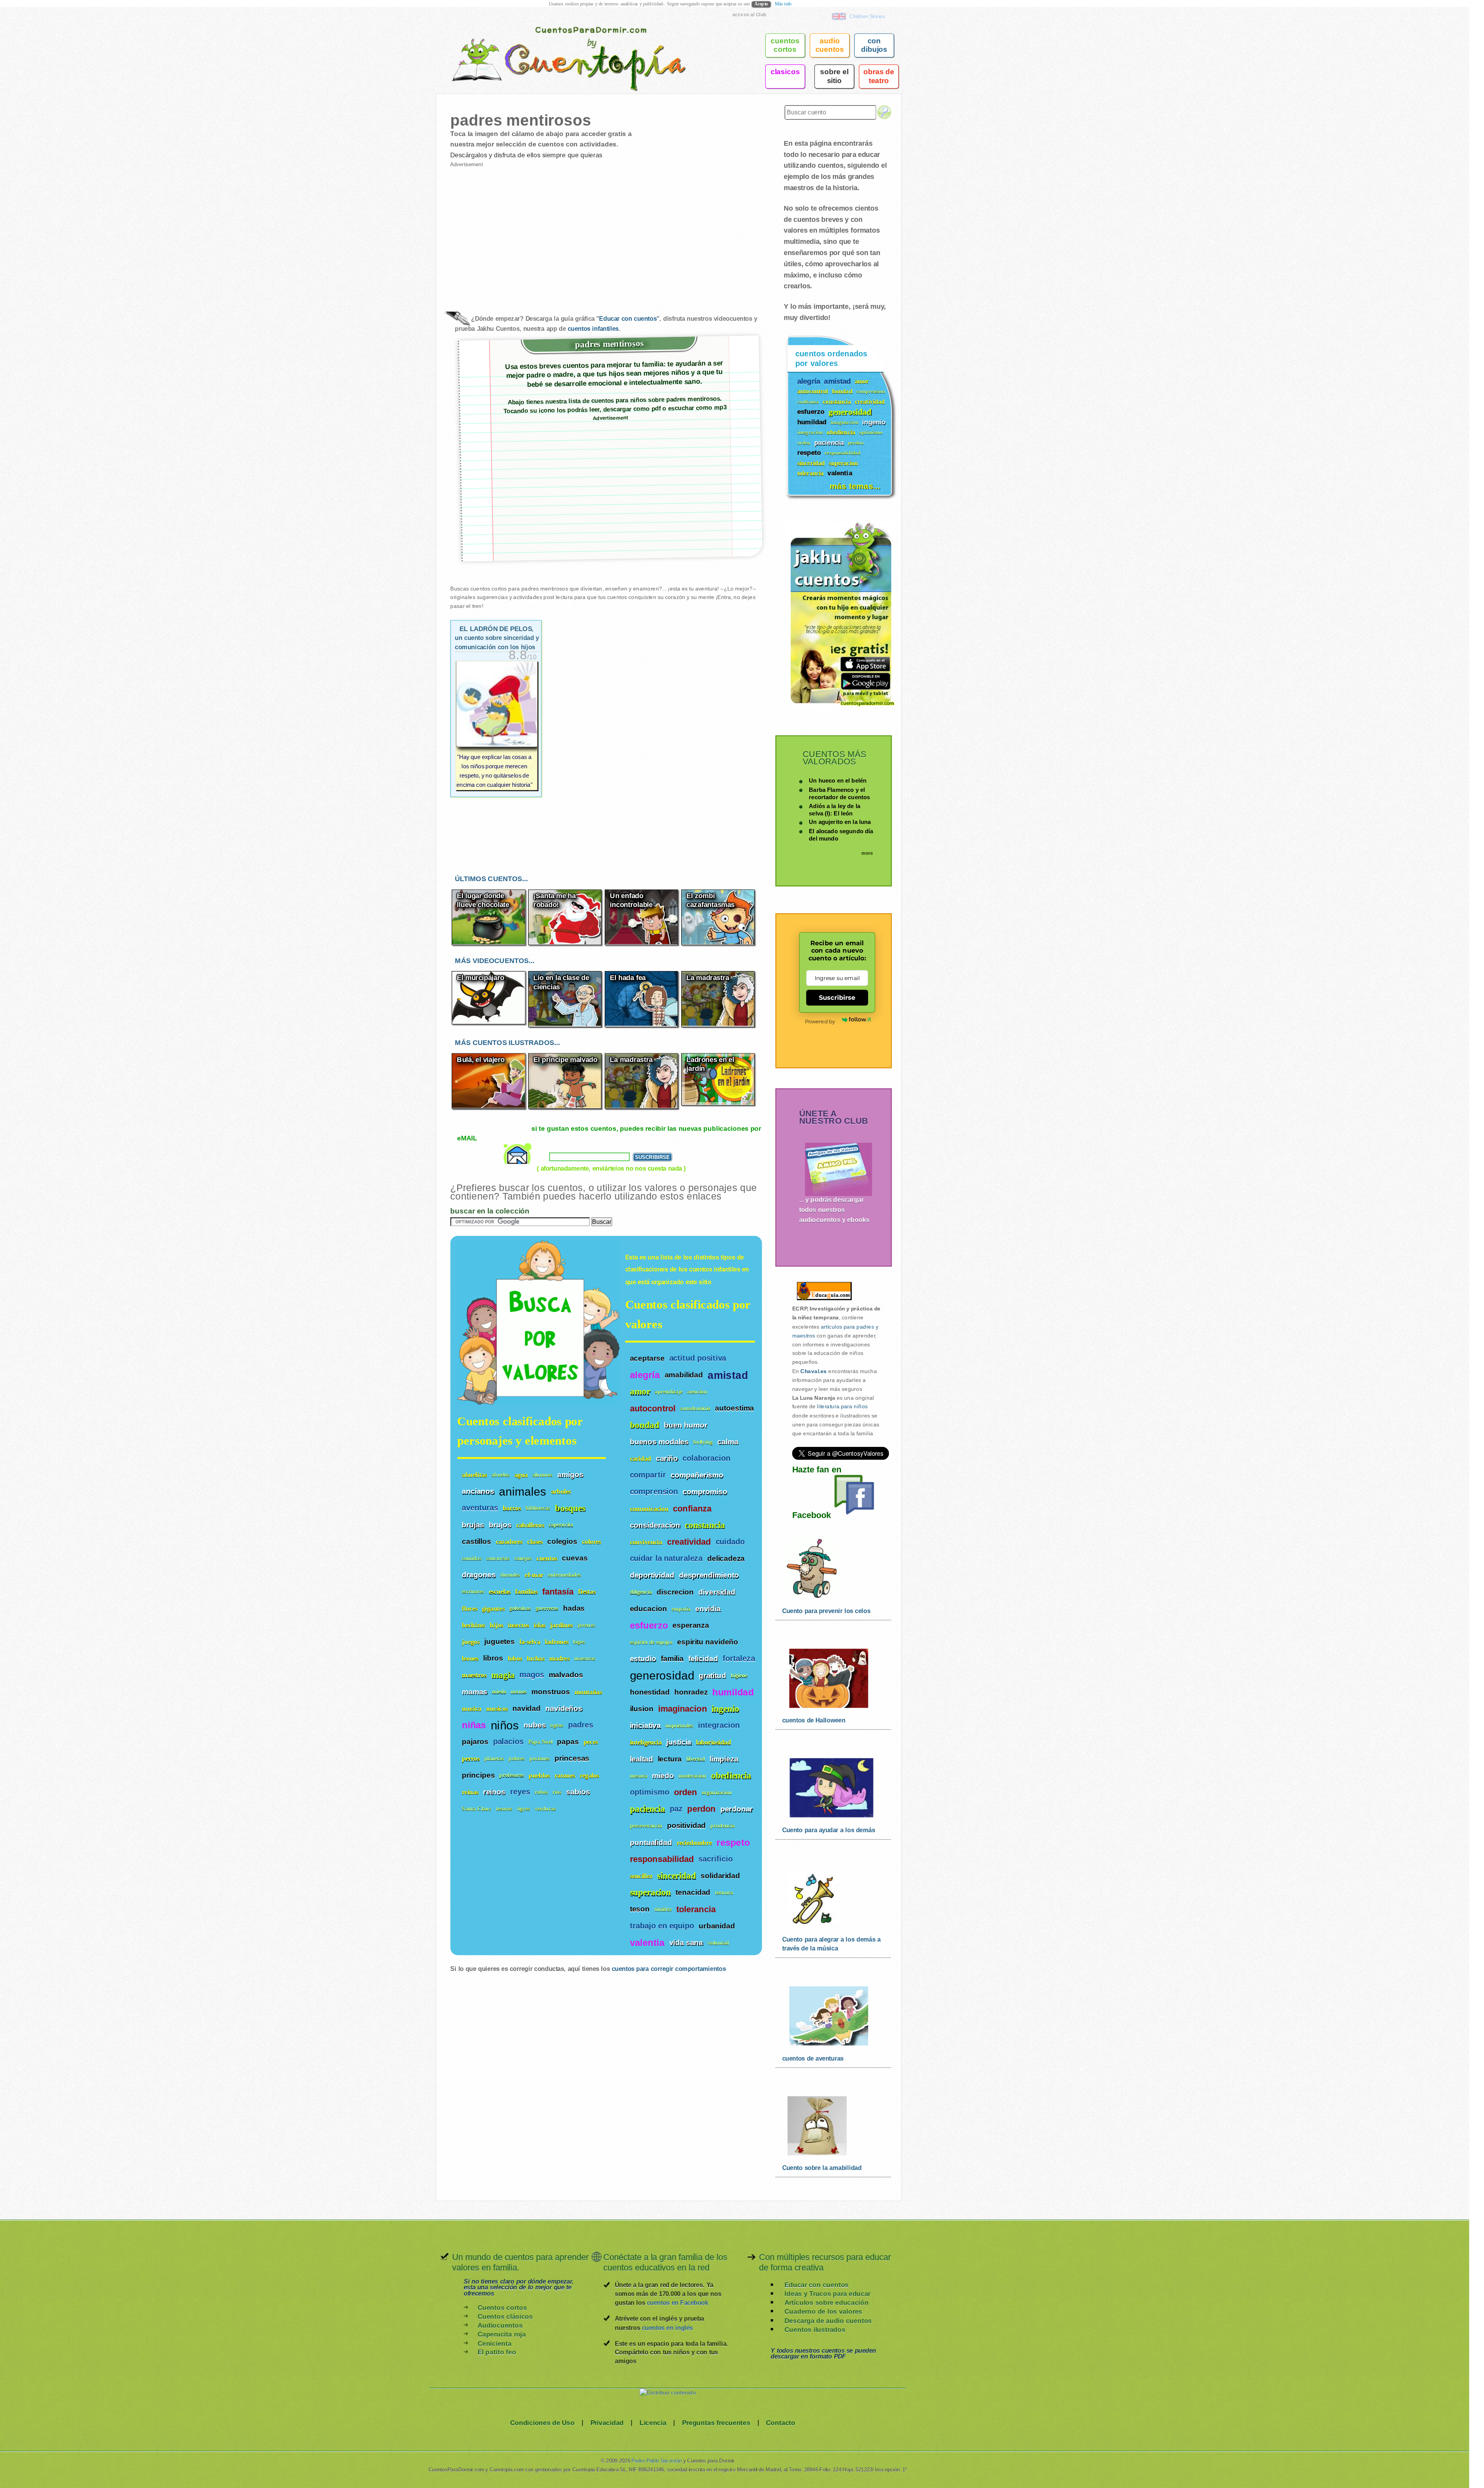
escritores (473, 1592)
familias (526, 1592)
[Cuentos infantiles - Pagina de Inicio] (558, 44)
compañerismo (697, 1475)
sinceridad (676, 1876)
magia (503, 1675)
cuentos (547, 1558)
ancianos (478, 1491)
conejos (523, 1558)
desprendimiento (709, 1575)
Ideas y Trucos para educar (827, 2294)
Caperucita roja (502, 2334)
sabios (578, 1792)
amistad (728, 1375)
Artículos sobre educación (826, 2303)
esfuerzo (649, 1625)
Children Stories (867, 16)
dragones (479, 1575)
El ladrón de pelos (497, 638)
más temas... (855, 486)
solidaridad (720, 1876)
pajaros (475, 1742)
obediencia (731, 1776)
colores (591, 1541)
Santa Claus (477, 1809)
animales (522, 1491)
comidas (471, 1558)
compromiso (705, 1492)
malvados (566, 1675)
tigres (524, 1809)
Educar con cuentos (628, 319)
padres (581, 1725)
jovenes (586, 1625)
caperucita (561, 1525)
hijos (496, 1625)
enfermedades (564, 1575)
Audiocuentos (500, 2325)
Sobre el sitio (834, 76)
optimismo (650, 1792)
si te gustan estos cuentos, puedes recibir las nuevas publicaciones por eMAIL (609, 1133)
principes (478, 1775)
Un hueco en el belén (838, 780)
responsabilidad (662, 1859)
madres (559, 1658)
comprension (654, 1492)
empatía (681, 1609)
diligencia (641, 1592)
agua (521, 1475)
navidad (527, 1708)
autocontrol (653, 1409)
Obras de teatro (879, 76)
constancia (705, 1525)
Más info (783, 4)
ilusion (642, 1709)
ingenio (725, 1709)
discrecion (675, 1592)
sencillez (641, 1876)
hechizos (473, 1625)
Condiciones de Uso (542, 2422)
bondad (645, 1425)
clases (535, 1541)
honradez (691, 1692)
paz (676, 1809)
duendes (511, 1575)
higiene (739, 1676)
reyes (520, 1792)
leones (470, 1658)
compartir (648, 1475)
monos (519, 1692)
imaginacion (682, 1709)
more (867, 853)
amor (640, 1391)
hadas (574, 1608)
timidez (663, 1909)
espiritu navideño (708, 1642)
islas (539, 1625)
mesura (639, 1776)
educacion (648, 1608)
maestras (585, 1658)
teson (640, 1909)
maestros (474, 1675)
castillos (477, 1541)
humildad (733, 1692)
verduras (545, 1809)
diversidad (717, 1592)
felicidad (703, 1659)
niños (505, 1725)
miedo (663, 1775)
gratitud (712, 1675)
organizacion (717, 1793)
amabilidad (684, 1375)
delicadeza (726, 1559)
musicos (497, 1708)
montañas (588, 1692)
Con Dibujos (874, 45)
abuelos (501, 1475)
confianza (692, 1509)
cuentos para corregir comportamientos (669, 1969)
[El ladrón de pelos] (497, 726)
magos (532, 1675)
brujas (473, 1525)
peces (591, 1742)
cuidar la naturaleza (666, 1559)
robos (542, 1792)
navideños (564, 1708)
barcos (512, 1508)
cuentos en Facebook (677, 2303)
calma (728, 1441)
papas (568, 1742)
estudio (643, 1659)
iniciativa (645, 1726)
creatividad (689, 1542)
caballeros (530, 1525)
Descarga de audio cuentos (828, 2320)
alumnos (543, 1475)
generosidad (662, 1675)
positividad (687, 1826)
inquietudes (679, 1726)
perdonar (737, 1809)
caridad (641, 1459)
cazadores (509, 1541)
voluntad (718, 1943)
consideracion (655, 1525)
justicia (679, 1742)
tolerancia (696, 1909)
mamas (475, 1692)
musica (471, 1708)
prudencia (722, 1826)
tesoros (504, 1809)
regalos (589, 1775)
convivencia (646, 1542)
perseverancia (646, 1826)
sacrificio (716, 1859)
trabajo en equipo (662, 1926)
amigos (570, 1474)
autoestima (734, 1408)
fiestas (587, 1592)
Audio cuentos (830, 45)
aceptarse (647, 1358)
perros (471, 1759)
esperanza (691, 1625)
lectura (670, 1759)
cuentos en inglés (667, 2328)
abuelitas (474, 1475)
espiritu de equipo (651, 1642)
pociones (540, 1759)
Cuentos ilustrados (815, 2329)
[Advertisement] (528, 233)
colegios (562, 1541)
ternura (724, 1893)
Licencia (653, 2422)
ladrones (557, 1642)
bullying (703, 1442)
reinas (470, 1792)
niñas (474, 1725)
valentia (647, 1943)
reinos (494, 1792)
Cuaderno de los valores (823, 2312)
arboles (561, 1492)
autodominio (695, 1408)
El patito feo (497, 2352)
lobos (515, 1658)
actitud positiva (698, 1358)
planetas (494, 1759)
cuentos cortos (785, 45)
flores (470, 1608)
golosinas (520, 1608)
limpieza (724, 1759)
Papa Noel (540, 1742)
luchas (536, 1658)
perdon (701, 1809)
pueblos (539, 1775)
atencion (697, 1392)
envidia (708, 1608)
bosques (570, 1508)
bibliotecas (538, 1508)
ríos (557, 1792)
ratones (565, 1775)
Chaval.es (813, 1371)
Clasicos (785, 71)
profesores (512, 1775)
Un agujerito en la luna (840, 822)
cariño (667, 1458)
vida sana (686, 1942)
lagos (579, 1642)
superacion (651, 1892)
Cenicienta (495, 2343)
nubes (535, 1725)
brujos (500, 1525)
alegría (645, 1375)
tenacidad (693, 1892)
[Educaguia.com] (822, 1300)
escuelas (500, 1592)
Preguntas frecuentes (716, 2422)
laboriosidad (713, 1742)
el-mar (534, 1575)
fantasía (558, 1592)
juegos (471, 1642)
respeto (733, 1843)
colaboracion (706, 1458)
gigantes (493, 1608)
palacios (508, 1742)
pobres (517, 1759)
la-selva (530, 1642)
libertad (696, 1759)
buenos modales (659, 1441)
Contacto (781, 2422)
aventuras (480, 1508)
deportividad (652, 1575)
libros (493, 1658)
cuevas (575, 1558)
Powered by (820, 1021)
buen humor (686, 1425)
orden (686, 1792)
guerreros (547, 1608)
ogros (557, 1725)
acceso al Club (749, 14)
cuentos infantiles (593, 328)
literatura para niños (842, 1407)
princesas (572, 1758)
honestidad (650, 1692)
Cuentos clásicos (505, 2317)
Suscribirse (837, 997)
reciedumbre (694, 1842)
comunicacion (649, 1509)
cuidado (730, 1542)
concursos (498, 1558)
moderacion (693, 1776)
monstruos (551, 1692)
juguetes (499, 1641)
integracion (719, 1726)
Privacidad (607, 2422)
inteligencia (646, 1742)
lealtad (642, 1759)
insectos (518, 1625)
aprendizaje (669, 1392)
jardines (561, 1625)
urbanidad (717, 1926)
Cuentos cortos (502, 2307)
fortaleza (739, 1659)
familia (672, 1659)
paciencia (648, 1809)
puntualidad (651, 1842)
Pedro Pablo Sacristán (657, 2461)
